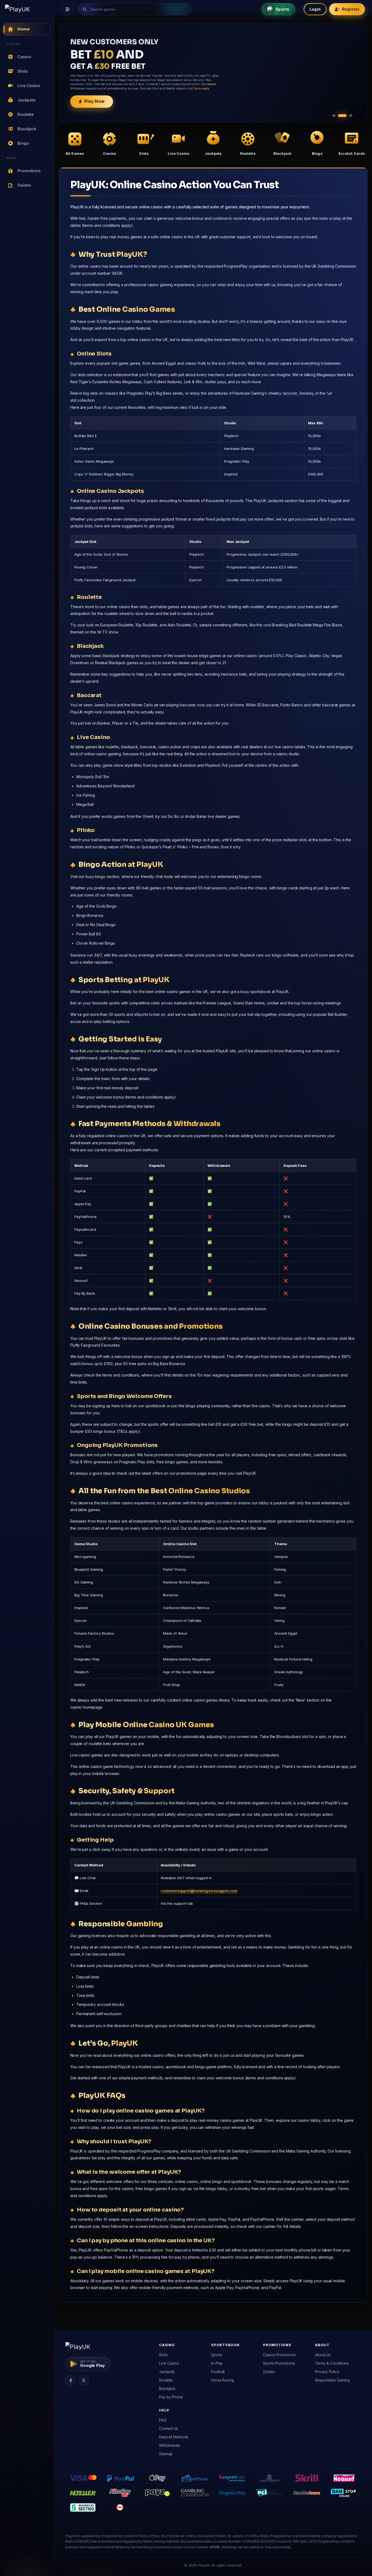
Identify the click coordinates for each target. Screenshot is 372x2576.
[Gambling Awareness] (307, 2493)
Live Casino (169, 2363)
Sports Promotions (279, 2363)
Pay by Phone (171, 2397)
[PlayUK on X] (84, 2380)
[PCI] (269, 2493)
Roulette (166, 2380)
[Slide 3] (351, 116)
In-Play (217, 2363)
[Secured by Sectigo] (83, 2507)
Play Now (94, 106)
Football (218, 2372)
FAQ (163, 2420)
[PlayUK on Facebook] (71, 2380)
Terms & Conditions (332, 2363)
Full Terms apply (129, 93)
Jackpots (167, 2372)
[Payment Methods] (83, 2478)
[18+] (120, 2507)
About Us (323, 2355)
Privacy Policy (327, 2372)
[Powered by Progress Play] (232, 2493)
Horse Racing (222, 2380)
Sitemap (166, 2454)
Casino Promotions (279, 2355)
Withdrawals (170, 2445)
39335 (214, 2547)
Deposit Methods (174, 2437)
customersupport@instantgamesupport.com (199, 1891)
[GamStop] (344, 2493)
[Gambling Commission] (195, 2493)
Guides (269, 2372)
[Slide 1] (337, 116)
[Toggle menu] (68, 9)
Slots (163, 2355)
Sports (217, 2355)
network (135, 89)
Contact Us (169, 2429)
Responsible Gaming (332, 2380)
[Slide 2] (345, 116)
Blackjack (167, 2389)
